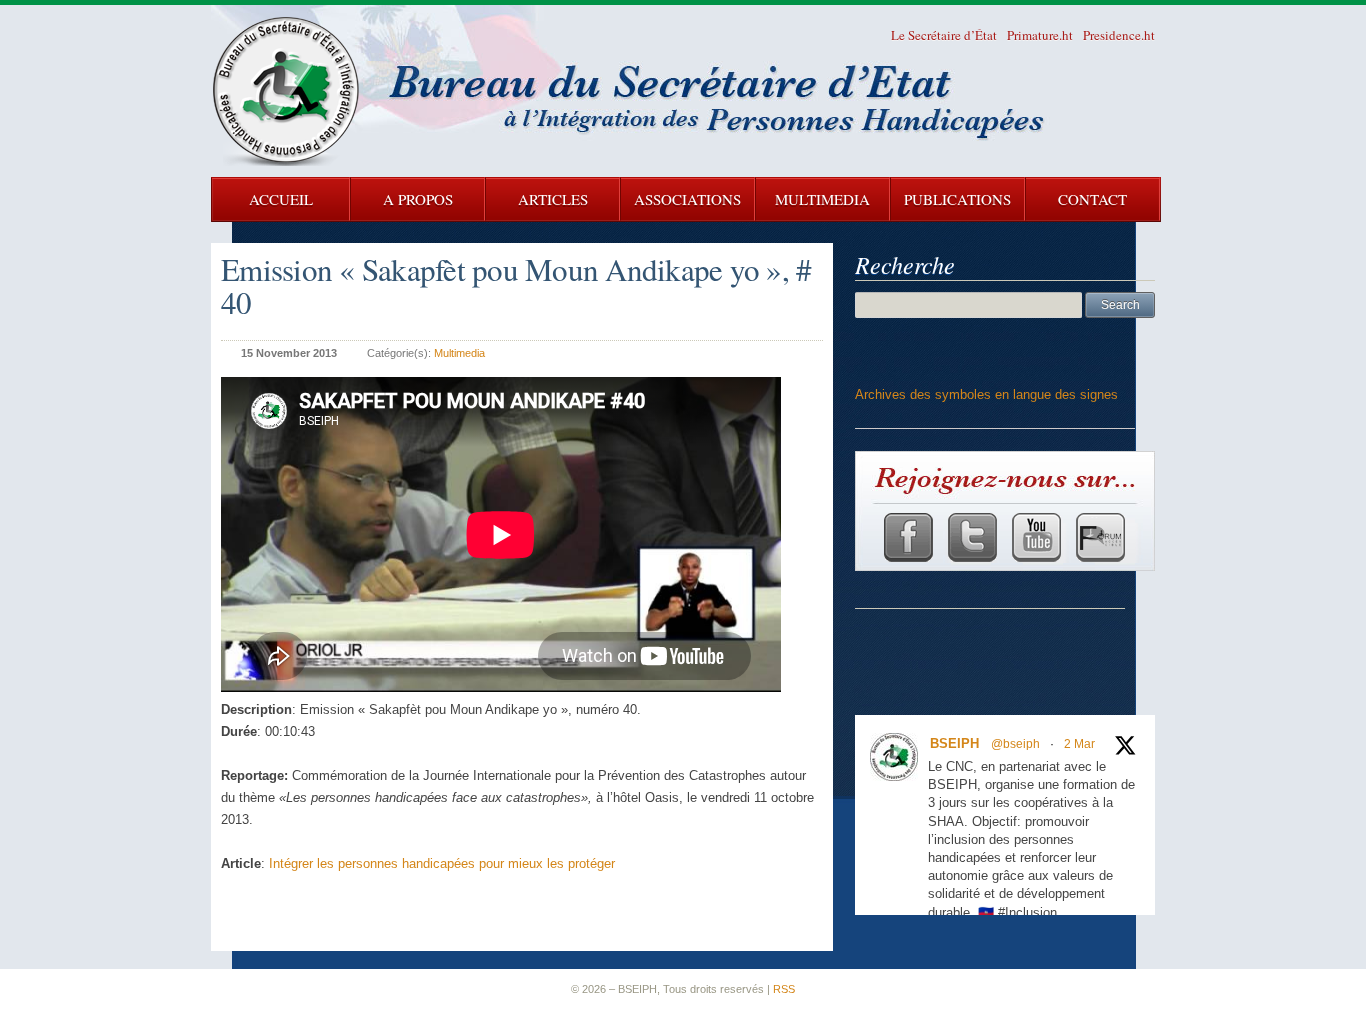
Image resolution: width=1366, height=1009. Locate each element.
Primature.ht (1040, 35)
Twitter (971, 536)
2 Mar (1079, 744)
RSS (784, 989)
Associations (687, 199)
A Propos (418, 199)
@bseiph (1015, 744)
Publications (957, 199)
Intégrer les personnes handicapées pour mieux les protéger (442, 863)
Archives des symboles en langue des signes (986, 394)
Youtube (1035, 536)
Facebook (907, 536)
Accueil (281, 199)
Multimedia (822, 199)
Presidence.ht (1119, 35)
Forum (1099, 536)
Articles (553, 199)
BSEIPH (954, 743)
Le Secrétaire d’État (944, 35)
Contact (1092, 199)
